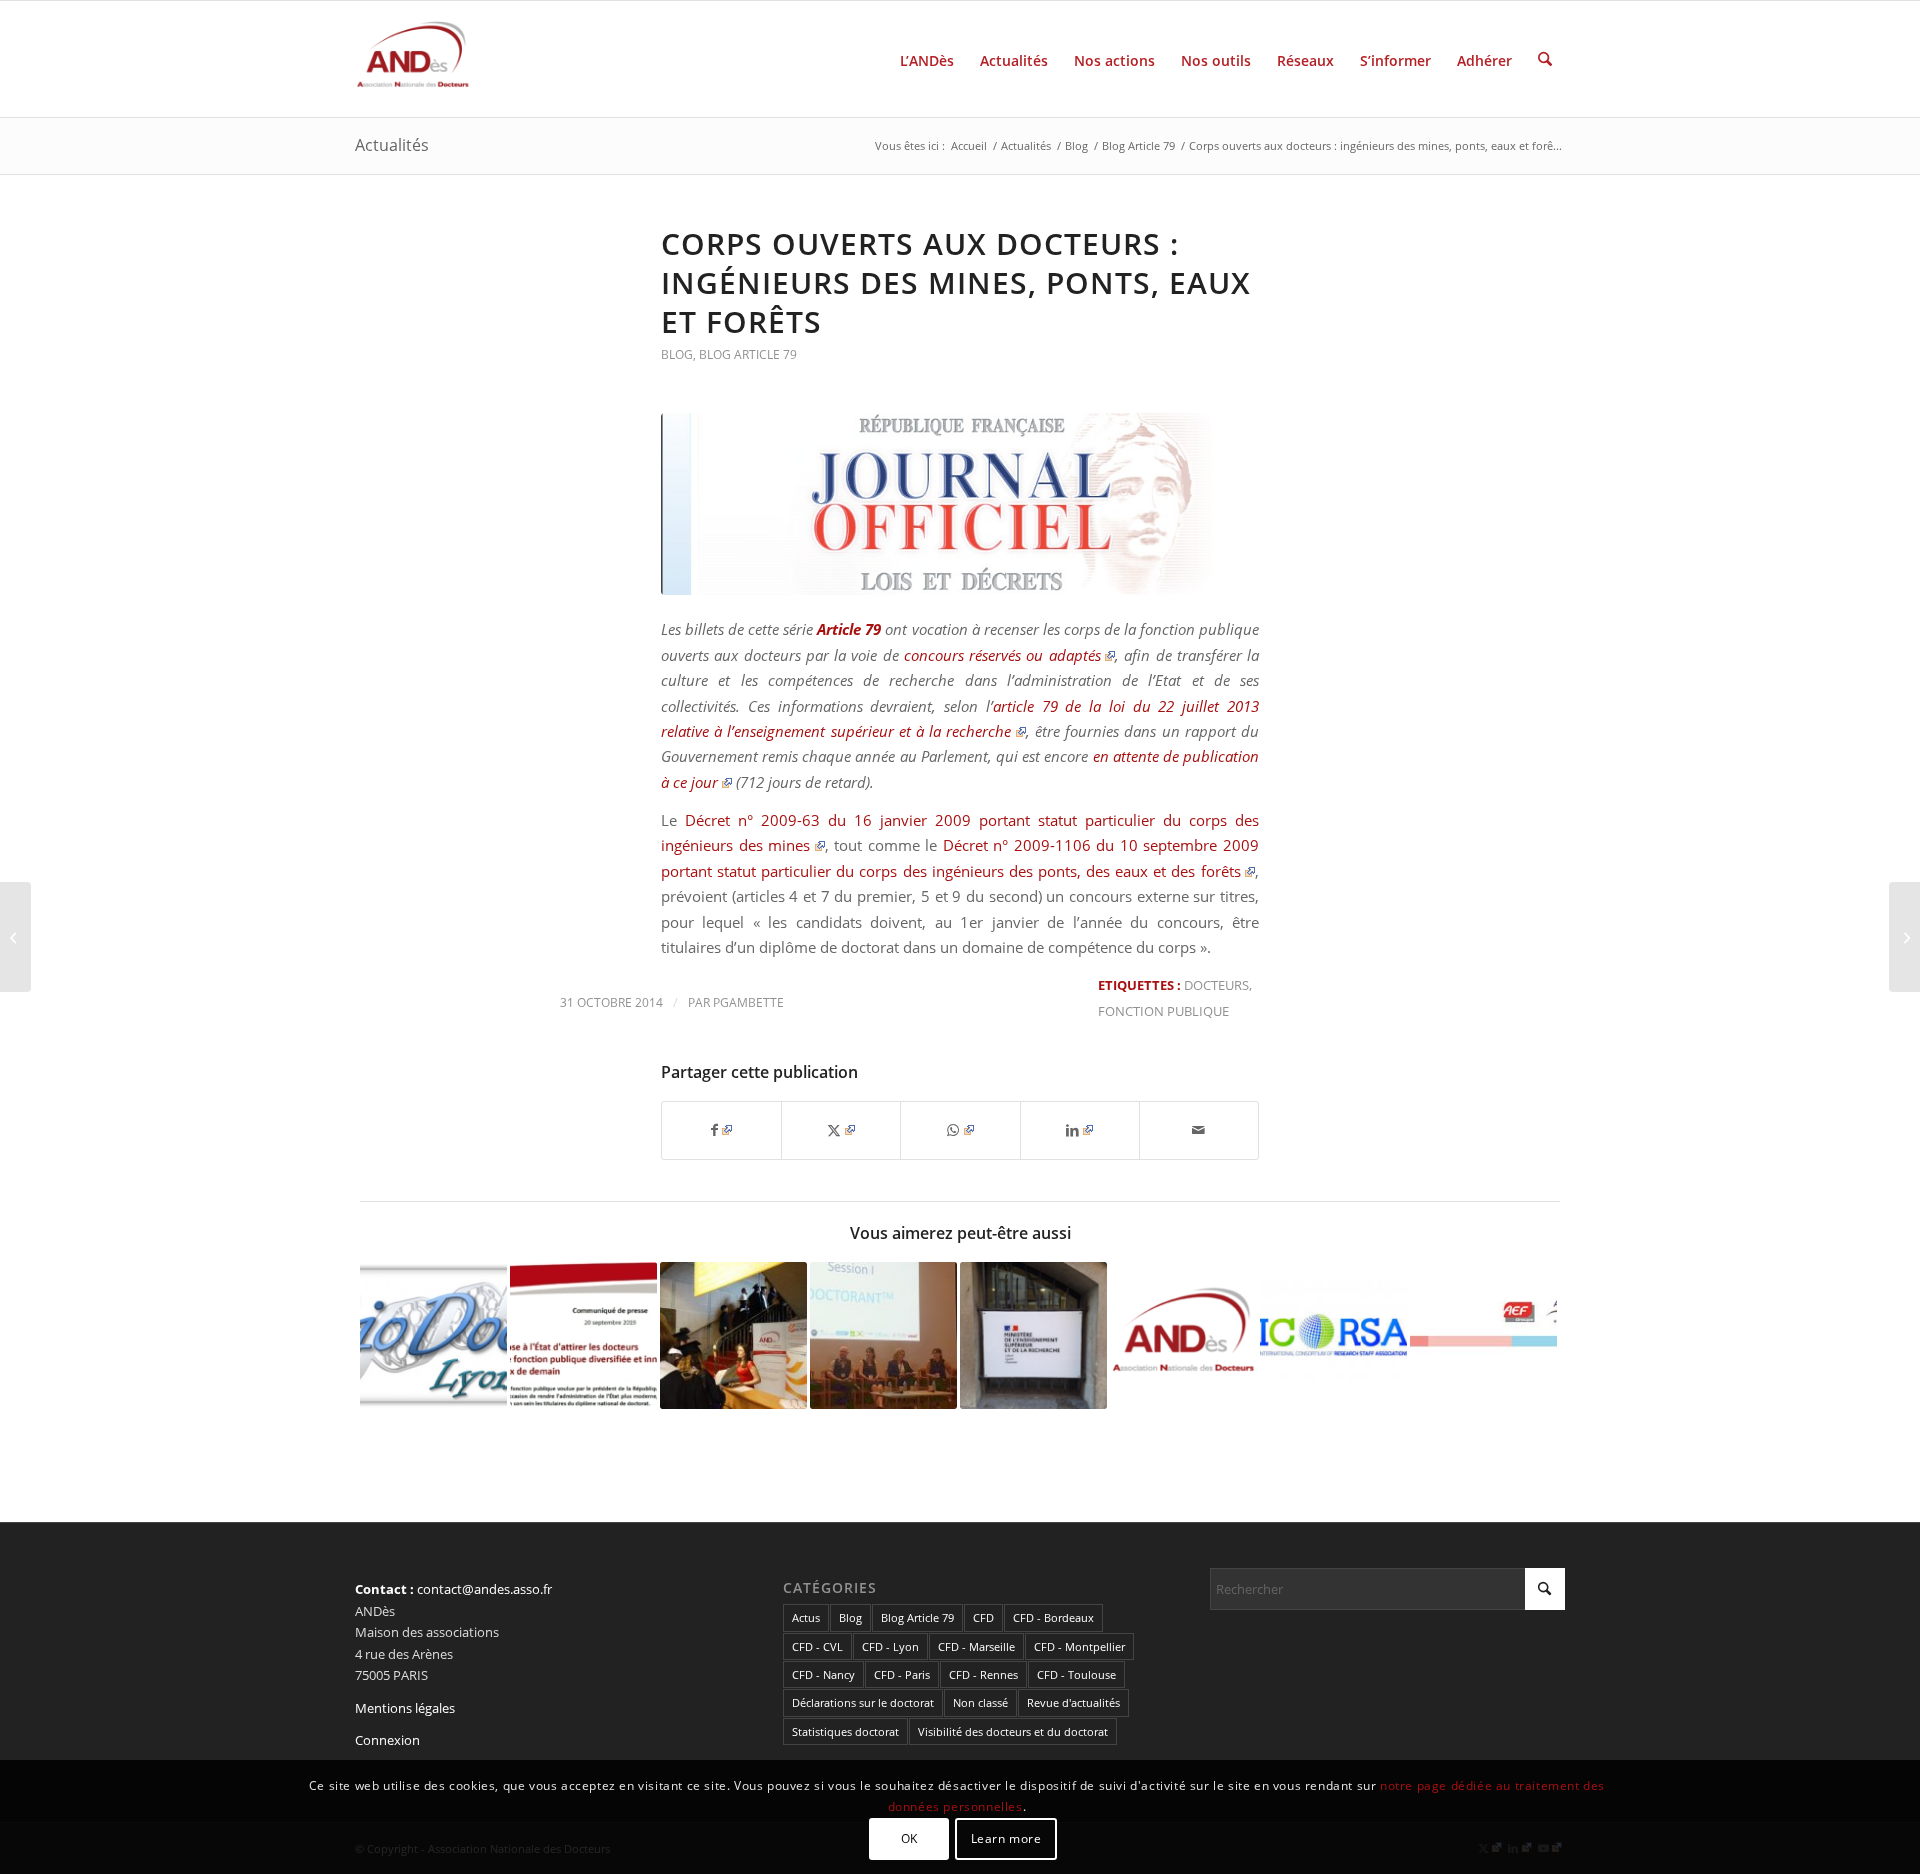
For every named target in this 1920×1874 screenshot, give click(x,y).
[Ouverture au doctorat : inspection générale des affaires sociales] (1904, 937)
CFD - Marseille (976, 1646)
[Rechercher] (1545, 59)
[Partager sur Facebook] (721, 1130)
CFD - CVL (817, 1646)
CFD (983, 1617)
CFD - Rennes (983, 1674)
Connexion (387, 1740)
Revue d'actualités (1073, 1702)
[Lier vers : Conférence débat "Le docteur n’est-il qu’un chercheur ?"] (1483, 1314)
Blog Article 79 (748, 354)
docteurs (1216, 985)
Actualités (392, 145)
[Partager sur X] (841, 1130)
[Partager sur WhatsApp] (960, 1130)
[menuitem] (927, 59)
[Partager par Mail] (1199, 1130)
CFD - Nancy (823, 1674)
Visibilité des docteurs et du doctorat (1013, 1731)
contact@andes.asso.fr (484, 1589)
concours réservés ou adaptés (1002, 655)
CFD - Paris (902, 1674)
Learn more (1006, 1838)
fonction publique (1163, 1011)
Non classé (980, 1702)
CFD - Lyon (890, 1646)
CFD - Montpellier (1079, 1646)
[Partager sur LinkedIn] (1080, 1130)
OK (909, 1838)
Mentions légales (405, 1708)
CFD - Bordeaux (1053, 1617)
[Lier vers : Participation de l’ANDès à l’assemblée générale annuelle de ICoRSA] (1333, 1335)
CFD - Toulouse (1076, 1674)
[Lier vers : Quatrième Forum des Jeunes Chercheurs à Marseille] (883, 1335)
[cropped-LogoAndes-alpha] (413, 59)
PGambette (748, 1002)
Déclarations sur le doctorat (863, 1702)
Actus (806, 1617)
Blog (677, 354)
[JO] (960, 504)
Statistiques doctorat (845, 1731)
